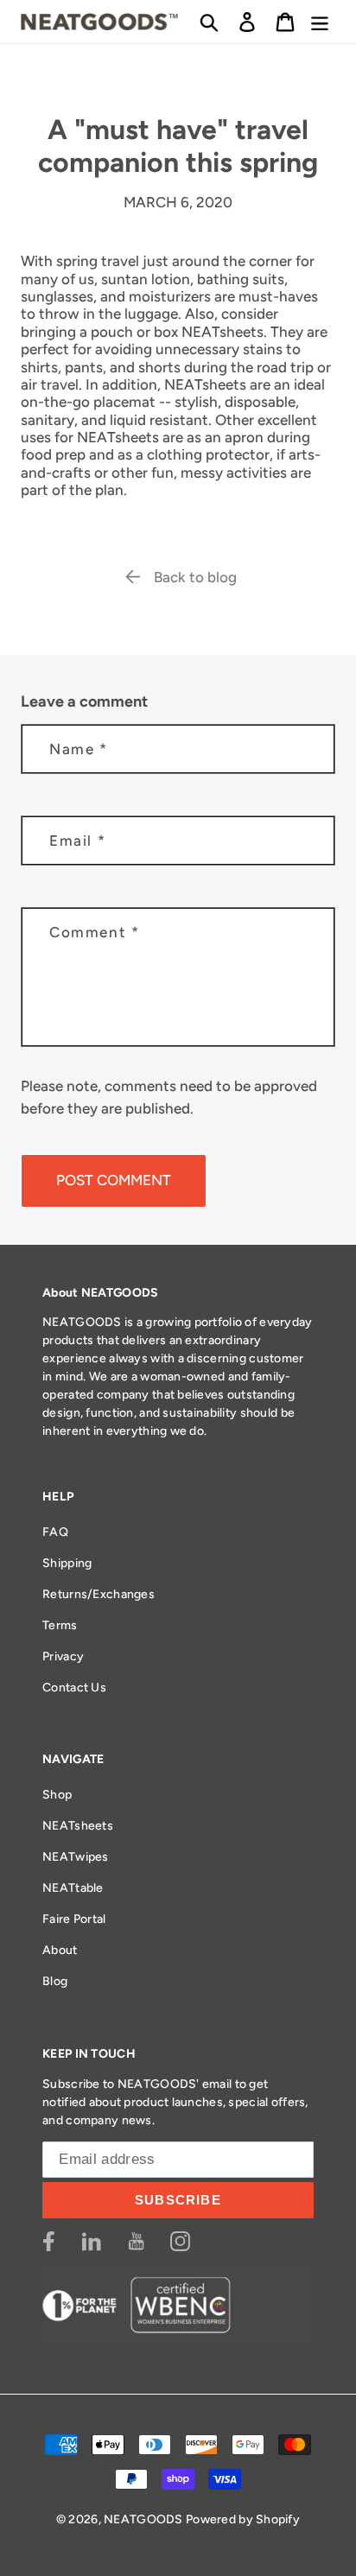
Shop (57, 1795)
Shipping (67, 1563)
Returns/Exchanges (99, 1594)
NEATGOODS (143, 2519)
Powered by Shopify (243, 2519)
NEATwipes (76, 1857)
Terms (60, 1625)
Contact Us (74, 1688)
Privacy (63, 1656)
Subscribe (178, 2200)
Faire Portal (74, 1919)
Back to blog (195, 577)
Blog (55, 1981)
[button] (209, 22)
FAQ (55, 1532)
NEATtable (73, 1888)
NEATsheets (78, 1826)
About (60, 1950)
